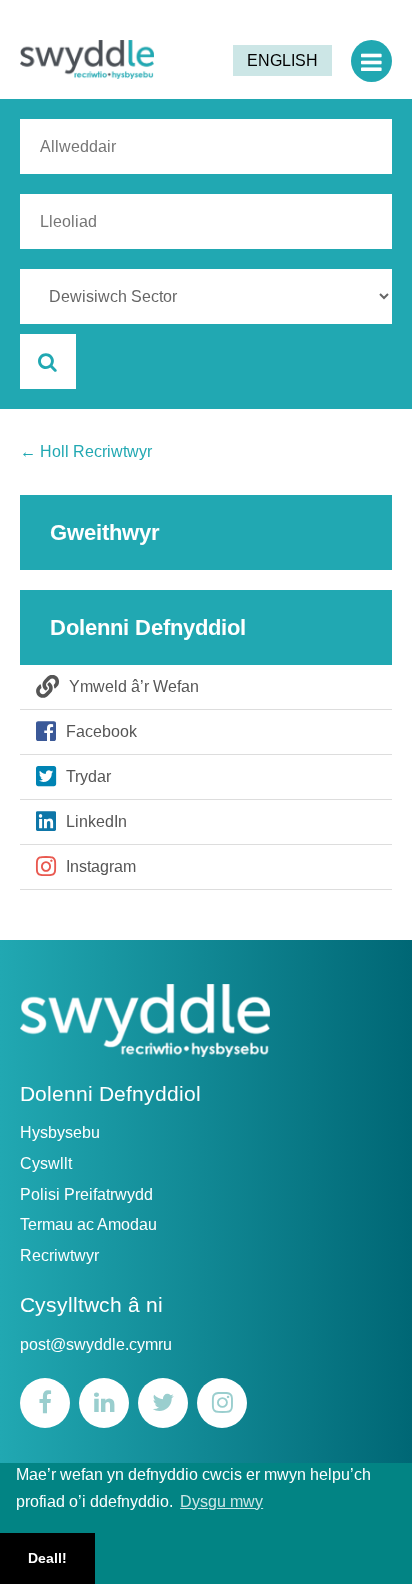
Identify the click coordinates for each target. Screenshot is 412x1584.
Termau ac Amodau (88, 1224)
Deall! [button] (47, 1558)
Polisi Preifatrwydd (86, 1194)
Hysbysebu (60, 1132)
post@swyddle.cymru (96, 1344)
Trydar (88, 776)
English (282, 60)
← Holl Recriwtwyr (86, 451)
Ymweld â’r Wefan (134, 686)
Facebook (101, 731)
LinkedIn (96, 821)
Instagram (101, 866)
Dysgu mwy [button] (221, 1501)
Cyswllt (46, 1163)
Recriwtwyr (59, 1255)
